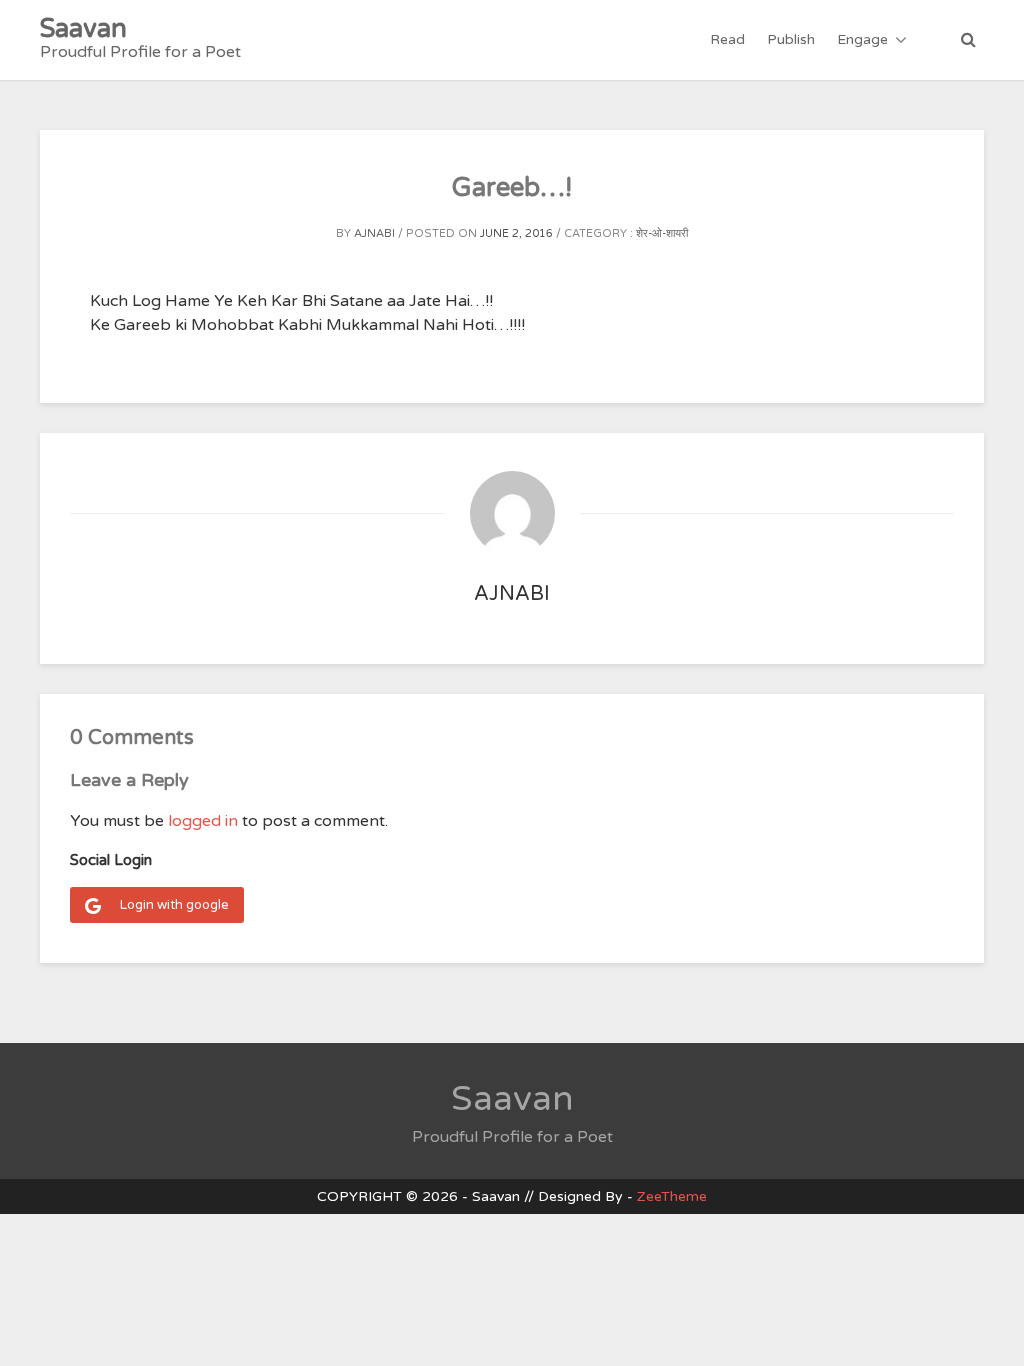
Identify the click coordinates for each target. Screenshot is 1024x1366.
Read (727, 39)
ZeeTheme (672, 1196)
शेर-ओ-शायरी (662, 233)
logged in (203, 821)
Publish (791, 39)
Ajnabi (374, 233)
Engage (862, 39)
